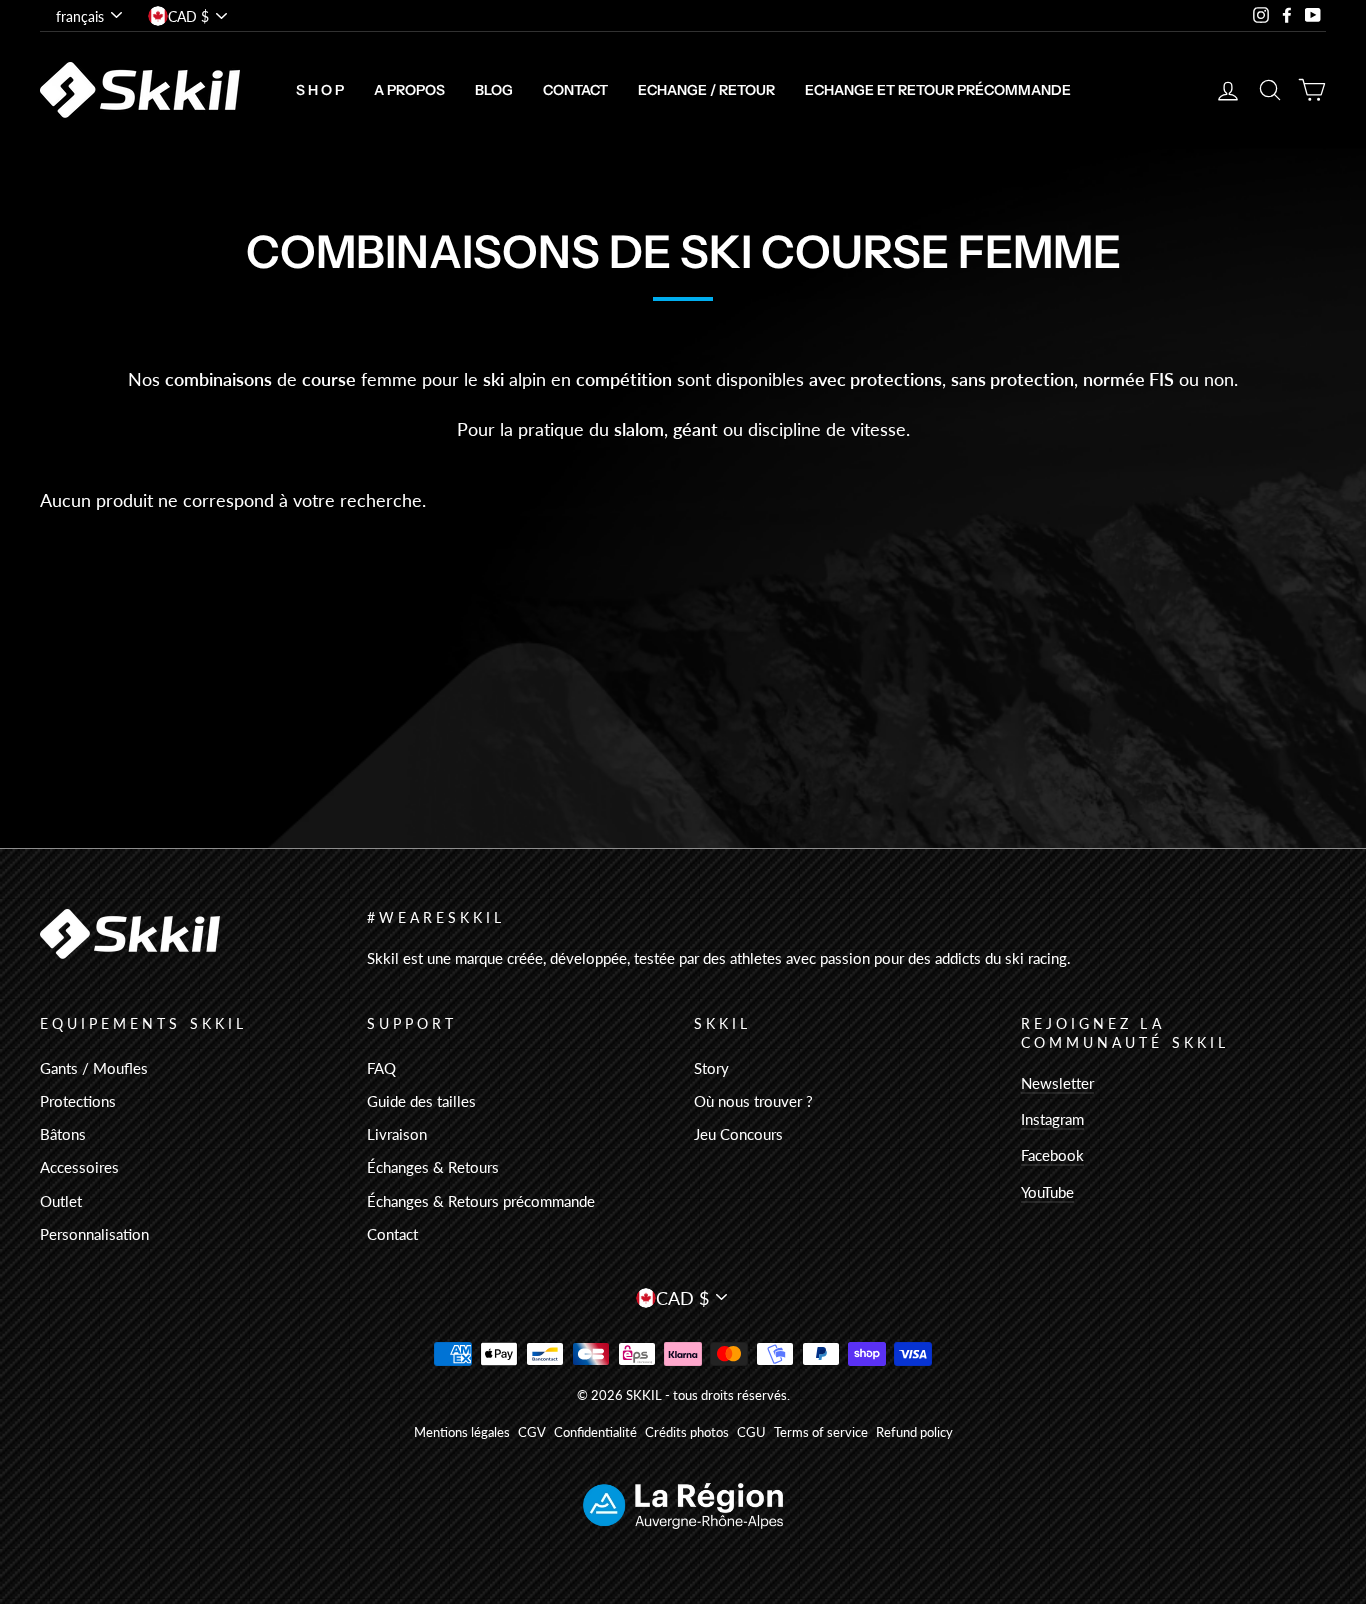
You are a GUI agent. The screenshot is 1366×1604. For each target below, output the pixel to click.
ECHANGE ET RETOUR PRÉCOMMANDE (938, 90)
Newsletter (1057, 1083)
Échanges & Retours (433, 1167)
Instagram (1052, 1119)
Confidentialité (595, 1432)
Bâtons (63, 1134)
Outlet (61, 1201)
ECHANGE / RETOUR (706, 90)
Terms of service (821, 1432)
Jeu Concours (738, 1134)
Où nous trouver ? (753, 1101)
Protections (78, 1101)
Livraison (397, 1134)
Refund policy (914, 1432)
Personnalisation (94, 1234)
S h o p (320, 90)
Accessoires (79, 1167)
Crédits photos (687, 1432)
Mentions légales (462, 1432)
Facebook (1052, 1155)
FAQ (381, 1068)
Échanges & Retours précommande (481, 1201)
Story (711, 1068)
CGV (532, 1432)
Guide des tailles (421, 1101)
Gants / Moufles (94, 1068)
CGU (751, 1432)
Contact (575, 90)
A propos (409, 90)
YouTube (1047, 1192)
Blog (494, 90)
